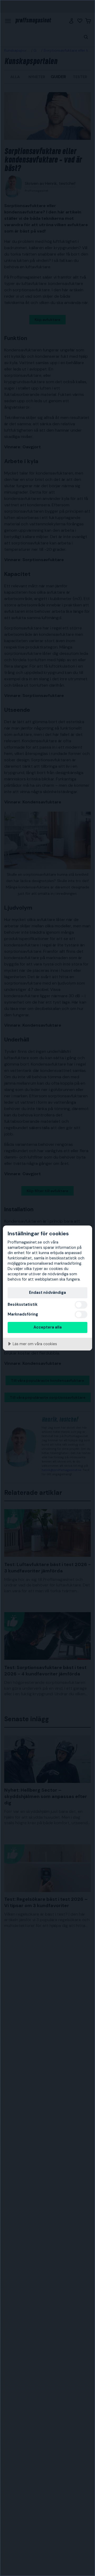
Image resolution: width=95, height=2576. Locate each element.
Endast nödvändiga (47, 1293)
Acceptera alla (48, 1327)
